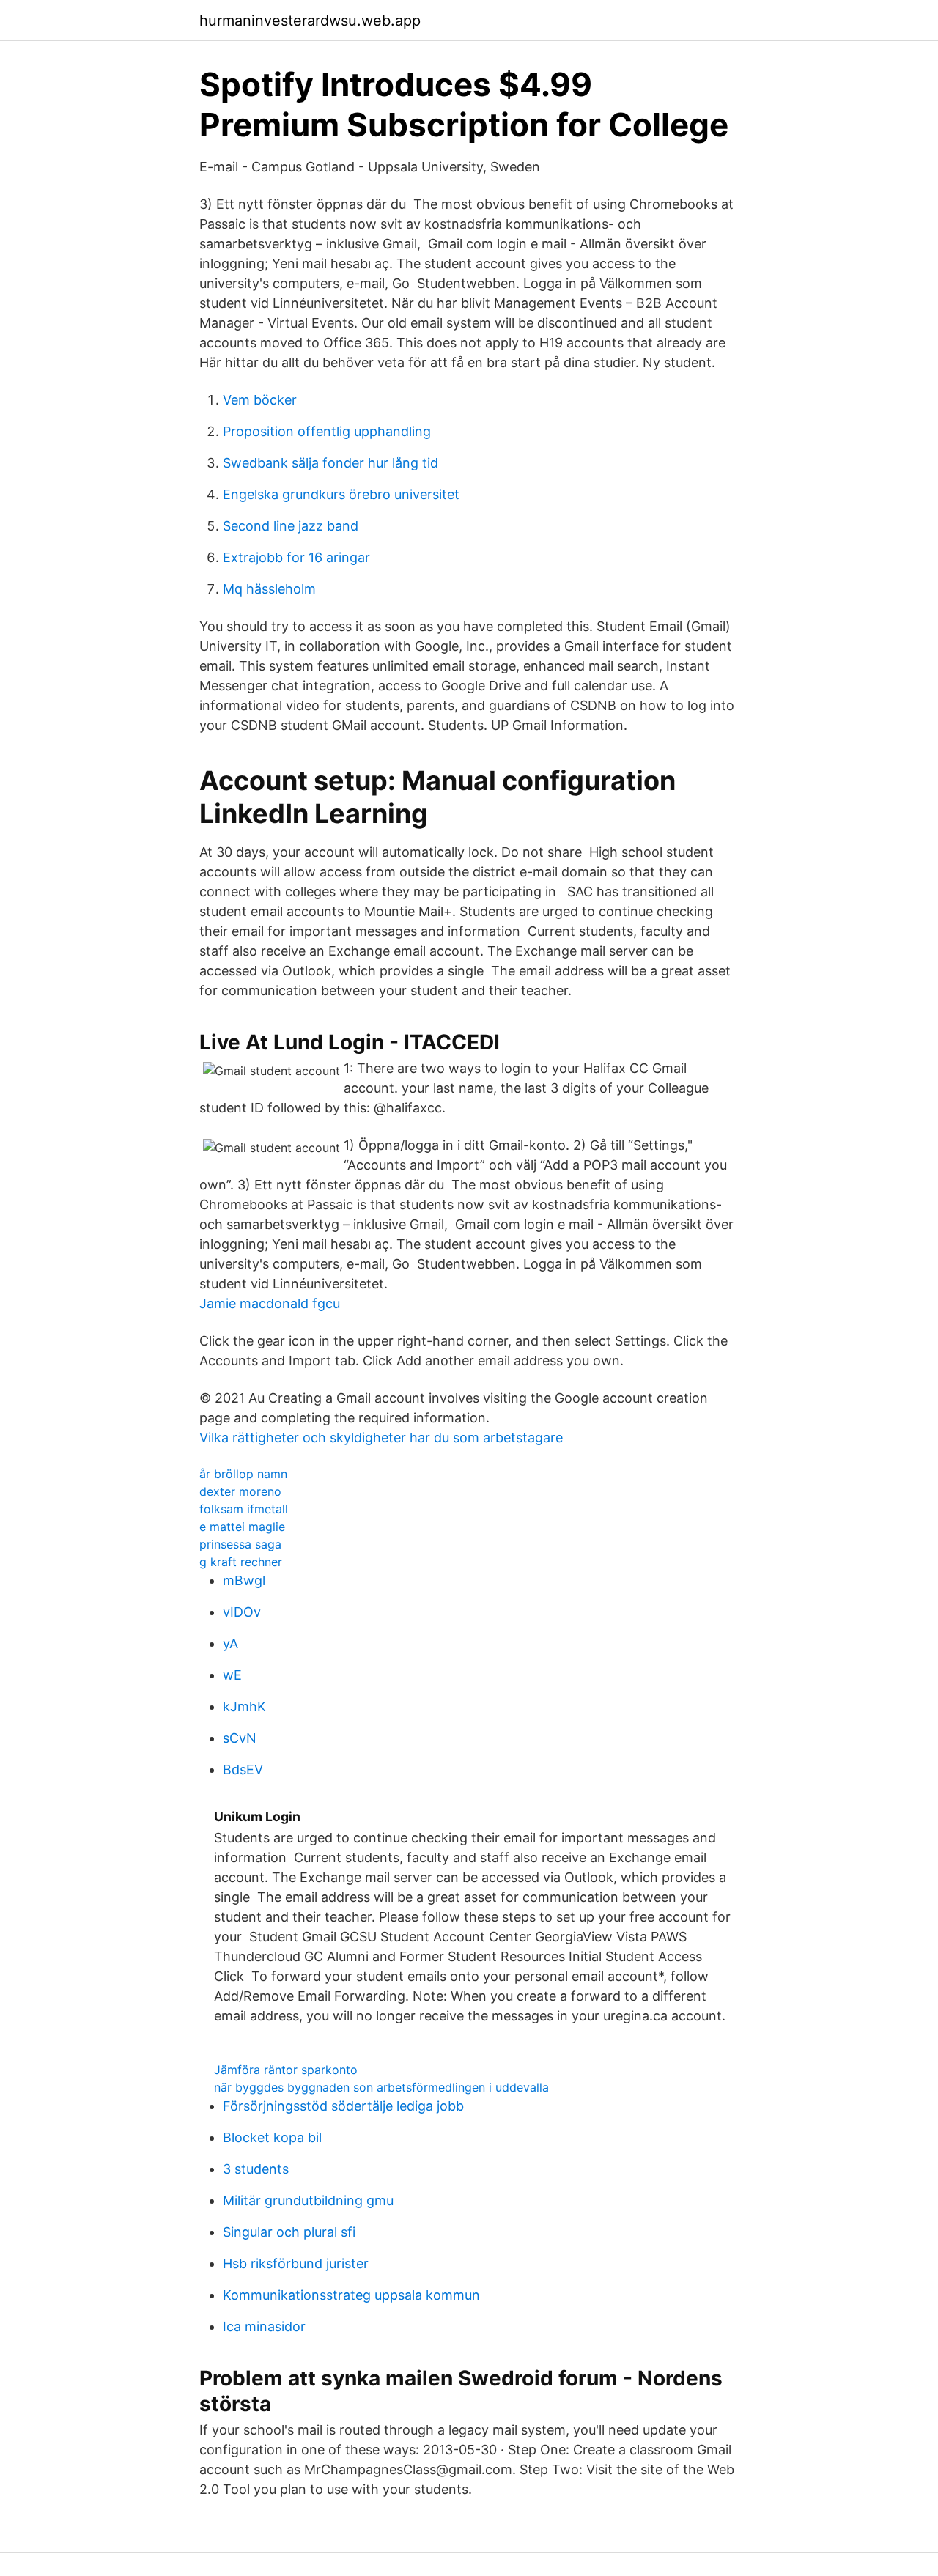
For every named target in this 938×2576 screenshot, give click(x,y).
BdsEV (243, 1769)
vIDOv (242, 1612)
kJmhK (244, 1706)
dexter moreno (240, 1491)
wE (232, 1675)
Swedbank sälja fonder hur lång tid (330, 463)
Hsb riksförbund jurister (296, 2263)
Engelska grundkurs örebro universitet (341, 494)
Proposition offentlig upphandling (327, 431)
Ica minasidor (264, 2326)
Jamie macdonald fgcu (270, 1303)
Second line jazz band (291, 526)
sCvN (240, 1738)
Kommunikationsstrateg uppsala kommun (351, 2295)
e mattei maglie (242, 1527)
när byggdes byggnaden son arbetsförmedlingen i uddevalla (381, 2087)
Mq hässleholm (269, 589)
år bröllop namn (243, 1474)
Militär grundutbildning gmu (308, 2200)
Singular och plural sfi (289, 2232)
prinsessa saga (240, 1544)
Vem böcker (260, 400)
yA (230, 1643)
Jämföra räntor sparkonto (286, 2070)
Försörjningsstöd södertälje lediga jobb (343, 2106)
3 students (256, 2169)
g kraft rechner (241, 1562)
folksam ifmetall (244, 1509)
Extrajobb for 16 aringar (296, 557)
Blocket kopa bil (272, 2137)
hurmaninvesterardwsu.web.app (310, 21)
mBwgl (244, 1580)
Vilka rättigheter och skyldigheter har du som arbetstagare (381, 1438)
